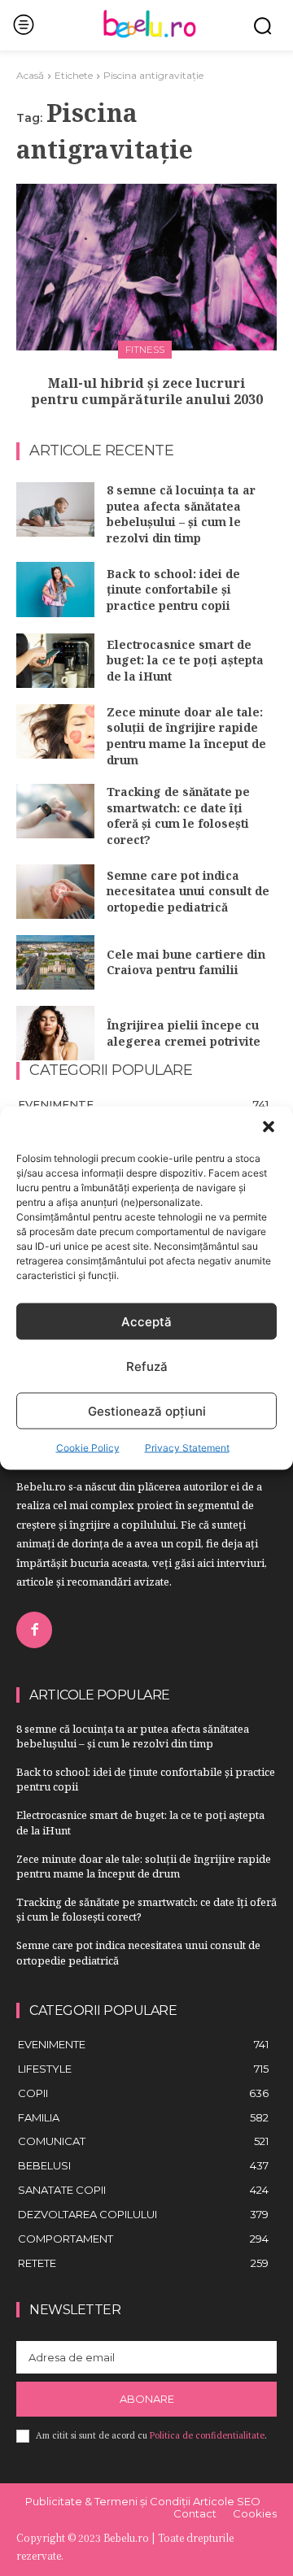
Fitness (145, 349)
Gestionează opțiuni (147, 1410)
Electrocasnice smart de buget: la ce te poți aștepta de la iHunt (185, 660)
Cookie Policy (88, 1448)
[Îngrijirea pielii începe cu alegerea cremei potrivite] (55, 1033)
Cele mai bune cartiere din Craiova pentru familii (186, 962)
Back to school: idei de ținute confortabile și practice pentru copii (173, 590)
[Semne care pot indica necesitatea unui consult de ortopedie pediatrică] (55, 892)
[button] (269, 1127)
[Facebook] (34, 1630)
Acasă (30, 75)
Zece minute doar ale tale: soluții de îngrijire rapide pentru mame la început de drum (186, 736)
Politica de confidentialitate (207, 2435)
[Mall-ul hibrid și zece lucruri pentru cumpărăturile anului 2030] (146, 267)
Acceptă (146, 1321)
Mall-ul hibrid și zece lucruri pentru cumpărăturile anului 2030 (147, 392)
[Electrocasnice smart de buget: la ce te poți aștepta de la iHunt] (55, 661)
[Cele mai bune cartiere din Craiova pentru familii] (55, 962)
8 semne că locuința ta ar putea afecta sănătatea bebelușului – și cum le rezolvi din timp (181, 514)
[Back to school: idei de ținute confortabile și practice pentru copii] (55, 589)
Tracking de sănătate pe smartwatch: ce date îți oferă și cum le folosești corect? (178, 816)
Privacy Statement (187, 1448)
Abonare (147, 2399)
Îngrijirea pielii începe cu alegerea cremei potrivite (184, 1033)
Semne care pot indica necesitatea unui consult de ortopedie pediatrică (188, 891)
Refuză (147, 1366)
